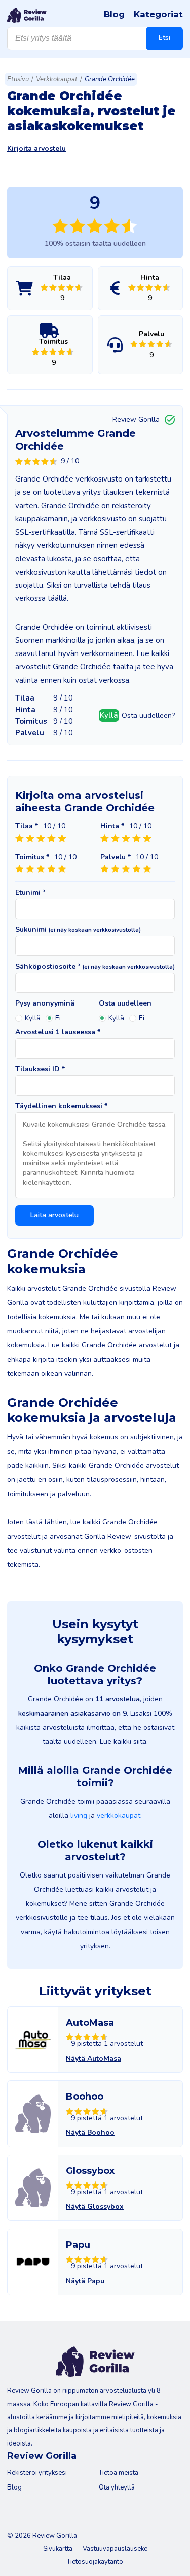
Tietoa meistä (119, 2473)
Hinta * (112, 826)
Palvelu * (116, 857)
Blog (114, 14)
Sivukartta (58, 2549)
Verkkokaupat (57, 79)
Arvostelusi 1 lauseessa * (58, 1032)
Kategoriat (158, 14)
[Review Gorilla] (27, 15)
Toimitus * (32, 857)
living (79, 1816)
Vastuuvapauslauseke (115, 2549)
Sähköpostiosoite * (95, 967)
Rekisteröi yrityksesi (37, 2473)
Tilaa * (27, 826)
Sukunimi (78, 930)
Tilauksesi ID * (40, 1069)
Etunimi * (30, 893)
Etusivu (18, 79)
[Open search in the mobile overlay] (95, 38)
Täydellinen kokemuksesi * (61, 1106)
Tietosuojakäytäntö (95, 2562)
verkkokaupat (119, 1816)
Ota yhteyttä (117, 2487)
